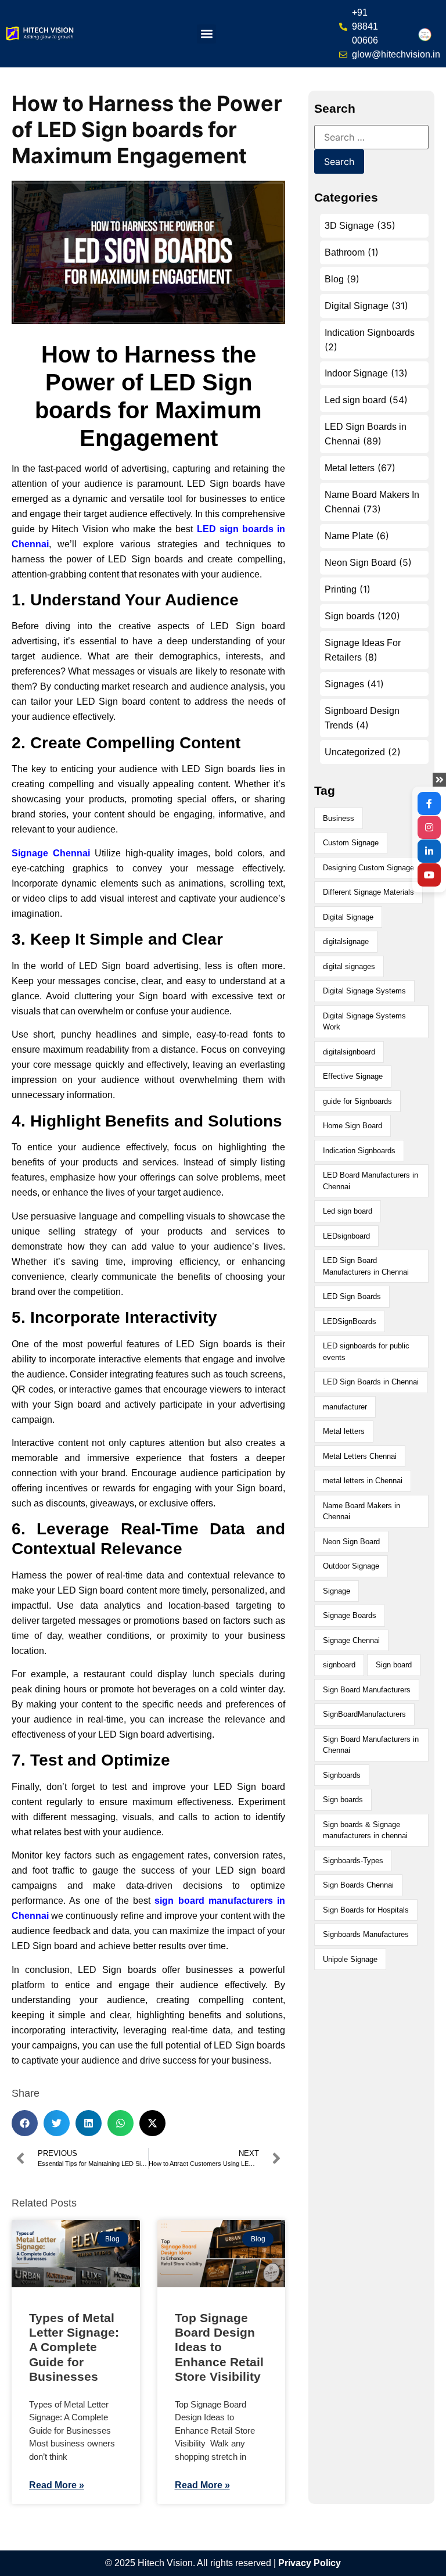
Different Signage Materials (368, 892)
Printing (341, 589)
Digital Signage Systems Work (364, 1022)
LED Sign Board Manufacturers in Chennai (366, 1266)
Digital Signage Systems (364, 991)
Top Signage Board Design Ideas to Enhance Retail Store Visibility (220, 2347)
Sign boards (350, 616)
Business (339, 818)
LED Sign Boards (352, 1296)
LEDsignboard (346, 1236)
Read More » (57, 2485)
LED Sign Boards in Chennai (371, 1382)
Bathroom (345, 252)
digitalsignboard (349, 1052)
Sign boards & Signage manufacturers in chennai (365, 1830)
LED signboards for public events (366, 1352)
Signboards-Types (353, 1861)
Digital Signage (357, 306)
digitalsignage (346, 941)
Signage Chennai (351, 1640)
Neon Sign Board (360, 563)
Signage (337, 1591)
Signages (344, 684)
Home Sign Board (353, 1126)
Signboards (342, 1775)
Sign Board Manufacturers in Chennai (371, 1745)
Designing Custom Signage (368, 868)
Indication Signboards (370, 333)
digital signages (349, 966)
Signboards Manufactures (366, 1934)
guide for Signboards (357, 1101)
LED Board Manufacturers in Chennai (371, 1181)
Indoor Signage (356, 373)
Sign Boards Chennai (358, 1885)
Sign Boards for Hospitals (366, 1910)
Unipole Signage (350, 1959)
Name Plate (349, 536)
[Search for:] (371, 137)
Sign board (394, 1665)
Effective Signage (353, 1076)
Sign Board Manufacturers (367, 1690)
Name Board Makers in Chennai (362, 1511)
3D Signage (349, 226)
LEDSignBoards (350, 1321)
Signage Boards (350, 1615)
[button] (206, 34)
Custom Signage (351, 843)
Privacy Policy (310, 2563)
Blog (334, 279)
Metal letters (350, 468)
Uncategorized (355, 752)
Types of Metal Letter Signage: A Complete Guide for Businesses (74, 2347)
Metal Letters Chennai (360, 1456)
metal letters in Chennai (363, 1481)
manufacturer (345, 1407)
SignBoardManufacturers (364, 1714)
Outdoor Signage (351, 1566)
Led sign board (355, 400)
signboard (339, 1665)
